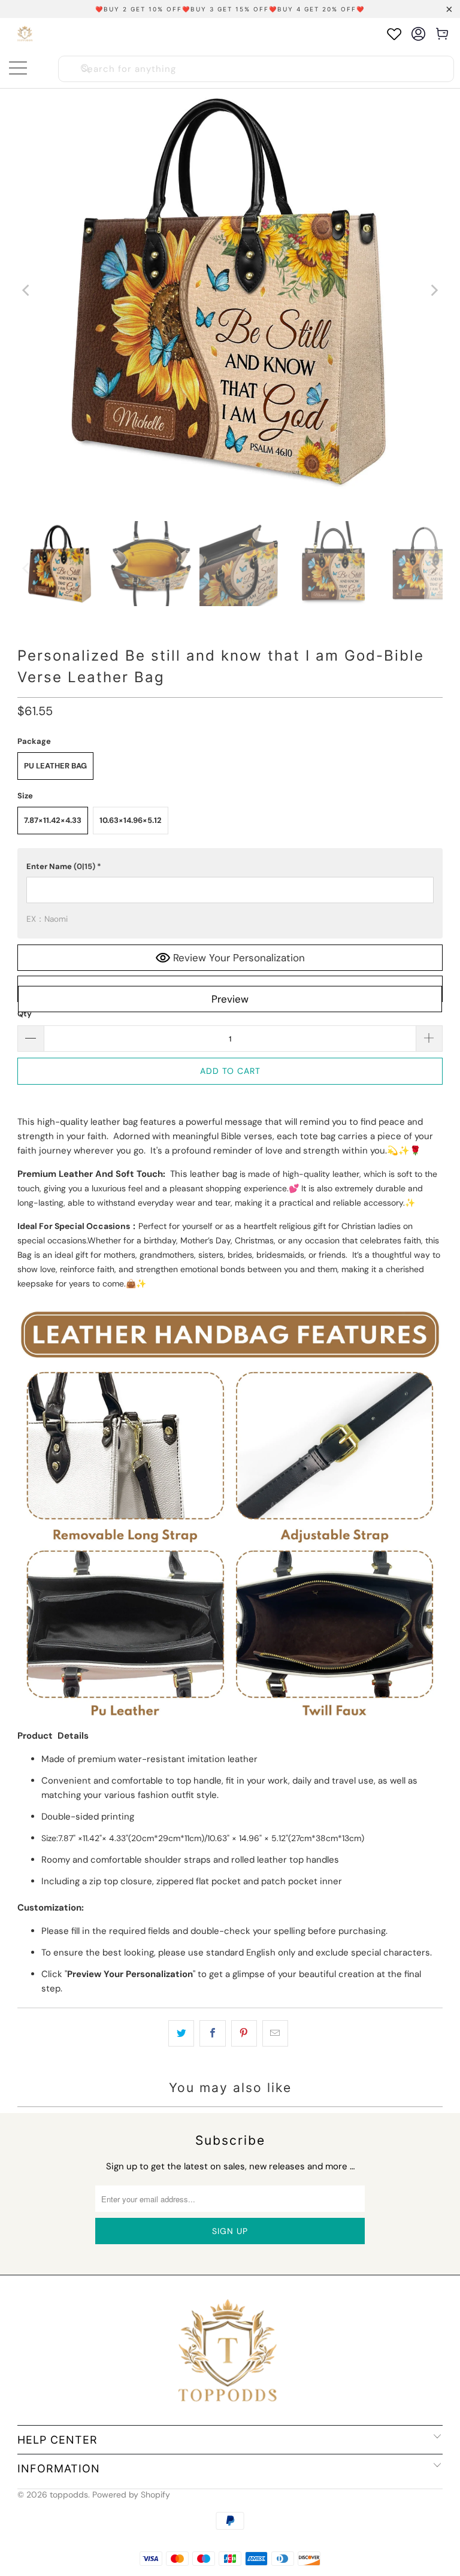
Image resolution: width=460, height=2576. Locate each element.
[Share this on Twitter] (181, 2033)
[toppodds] (25, 34)
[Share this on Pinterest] (244, 2033)
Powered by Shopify (131, 2495)
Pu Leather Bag (55, 766)
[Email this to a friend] (275, 2033)
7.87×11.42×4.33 (53, 820)
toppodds (69, 2495)
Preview (230, 999)
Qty (25, 1014)
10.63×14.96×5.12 (131, 820)
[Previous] (26, 290)
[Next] (434, 290)
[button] (230, 867)
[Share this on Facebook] (212, 2033)
